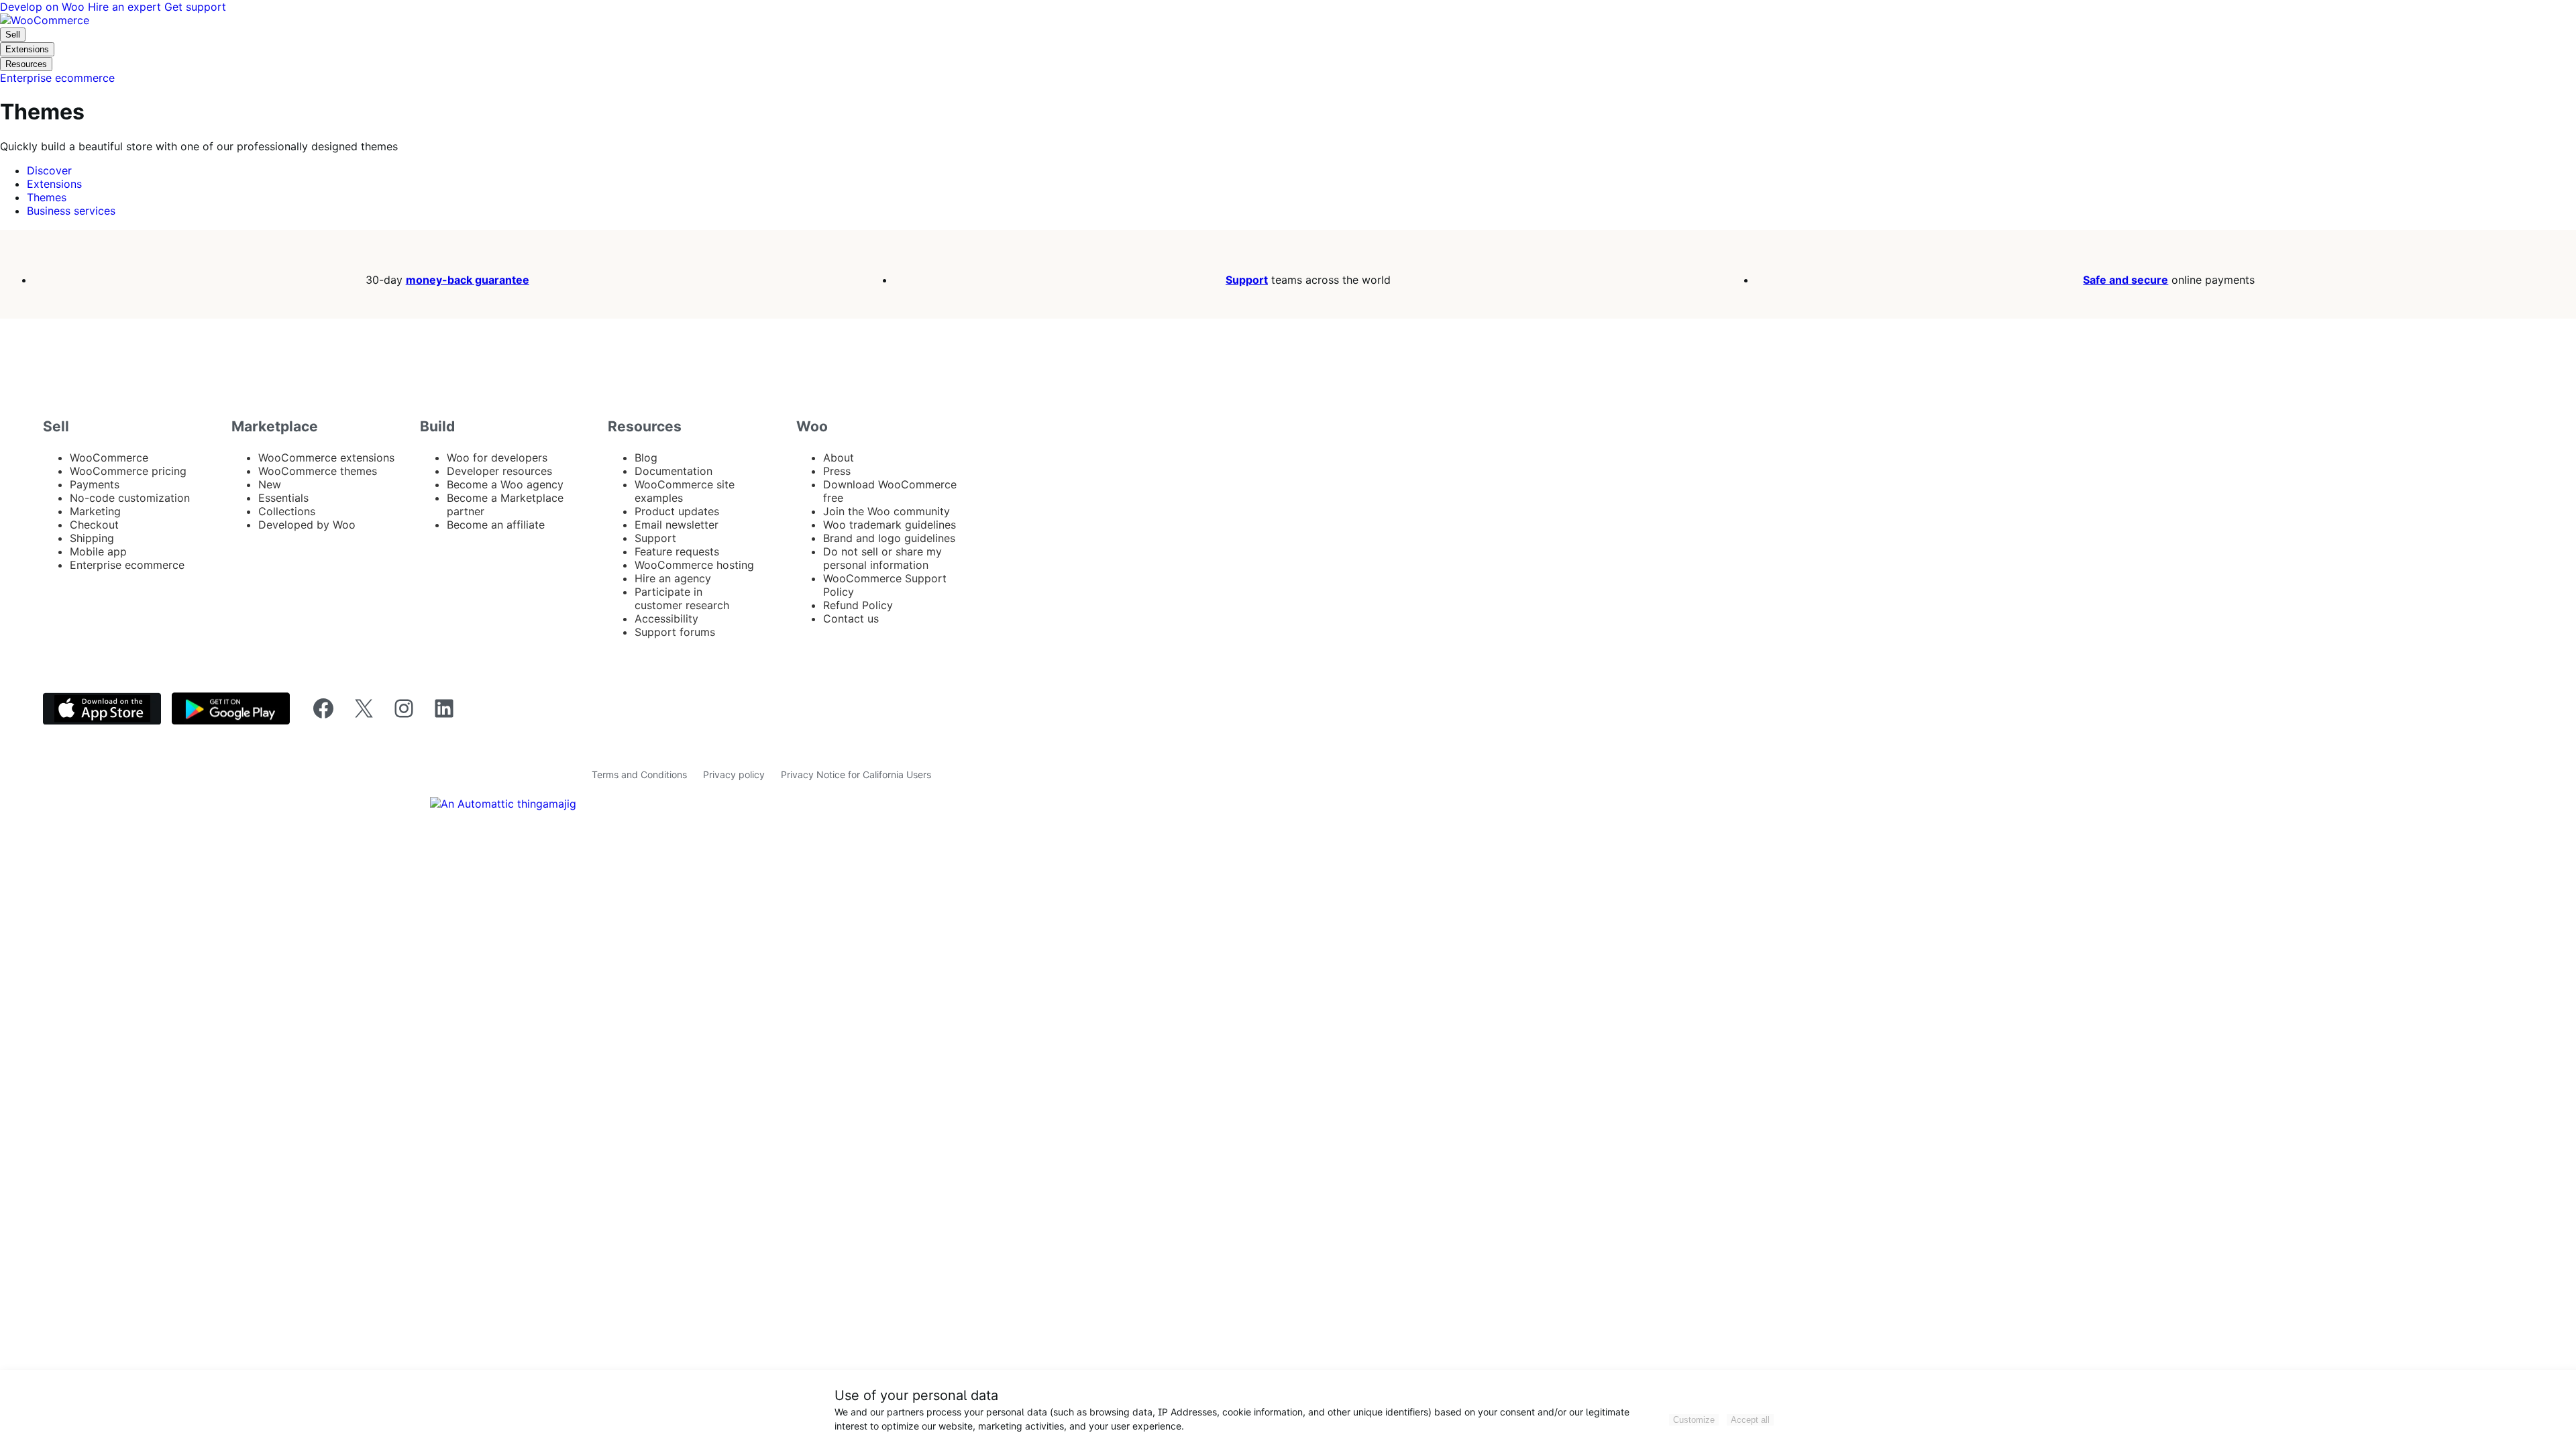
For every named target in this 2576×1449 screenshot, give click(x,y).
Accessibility (666, 619)
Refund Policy (858, 605)
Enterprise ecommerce (127, 565)
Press (837, 471)
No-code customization (130, 498)
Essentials (283, 498)
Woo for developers (497, 458)
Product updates (677, 511)
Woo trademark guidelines (890, 525)
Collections (287, 511)
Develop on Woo (44, 7)
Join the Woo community (887, 511)
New (270, 484)
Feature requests (677, 551)
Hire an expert (126, 7)
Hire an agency (673, 578)
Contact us (851, 619)
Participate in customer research (682, 598)
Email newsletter (677, 525)
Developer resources (499, 471)
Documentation (674, 471)
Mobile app (98, 551)
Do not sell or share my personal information (882, 558)
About (839, 458)
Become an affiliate (496, 525)
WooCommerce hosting (694, 565)
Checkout (94, 525)
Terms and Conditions (639, 774)
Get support (195, 7)
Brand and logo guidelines (889, 538)
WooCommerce (109, 458)
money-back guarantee (468, 280)
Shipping (92, 538)
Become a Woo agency (505, 484)
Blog (646, 458)
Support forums (675, 632)
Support (1247, 280)
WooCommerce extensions (326, 458)
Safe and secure (2126, 280)
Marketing (95, 511)
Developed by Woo (307, 525)
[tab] (49, 170)
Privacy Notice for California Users (856, 774)
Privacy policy (734, 774)
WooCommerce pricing (128, 471)
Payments (95, 484)
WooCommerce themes (318, 471)
